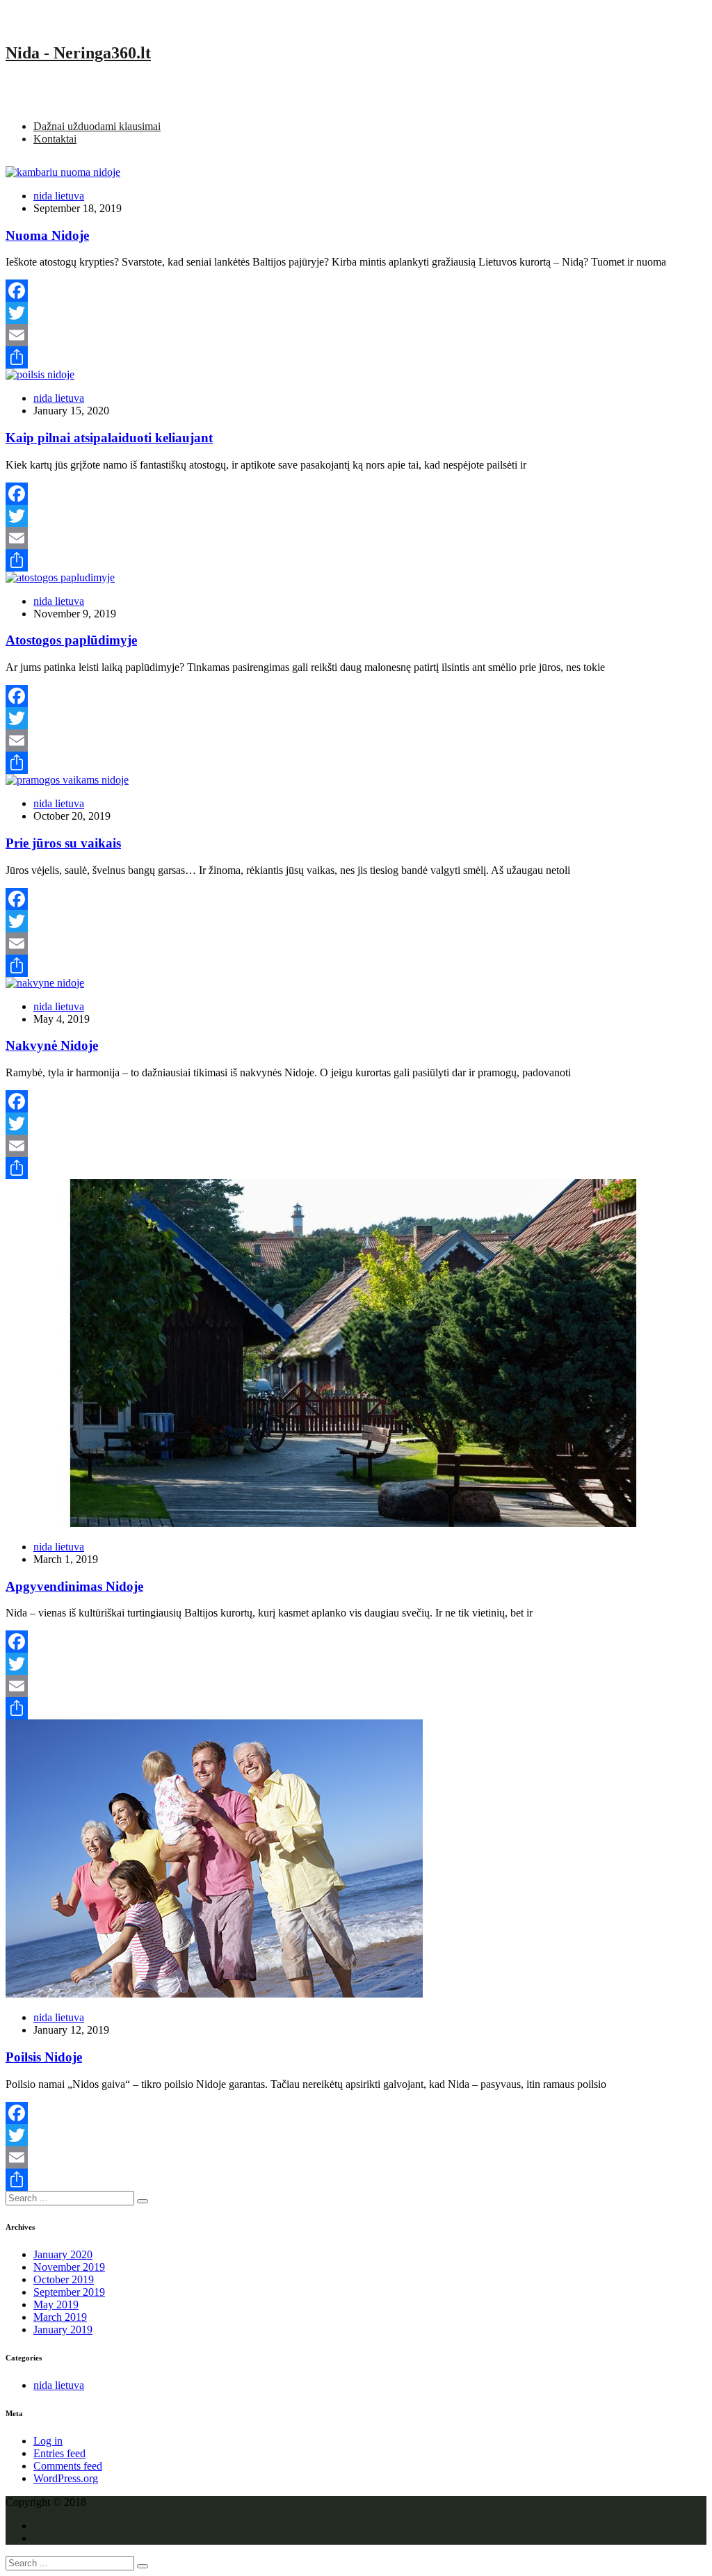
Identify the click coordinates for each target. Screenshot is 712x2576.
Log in (48, 2441)
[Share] (356, 357)
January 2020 (63, 2254)
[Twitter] (356, 313)
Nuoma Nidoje (47, 235)
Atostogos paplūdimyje (71, 640)
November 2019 (69, 2267)
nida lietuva (59, 196)
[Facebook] (356, 291)
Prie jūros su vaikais (63, 843)
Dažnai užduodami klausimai (97, 126)
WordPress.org (66, 2478)
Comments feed (68, 2466)
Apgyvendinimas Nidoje (74, 1586)
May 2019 (56, 2304)
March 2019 (60, 2317)
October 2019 (64, 2279)
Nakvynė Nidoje (52, 1045)
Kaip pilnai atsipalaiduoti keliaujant (109, 438)
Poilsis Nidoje (44, 2057)
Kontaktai (55, 139)
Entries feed (59, 2453)
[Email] (356, 335)
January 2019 (63, 2330)
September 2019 (69, 2292)
